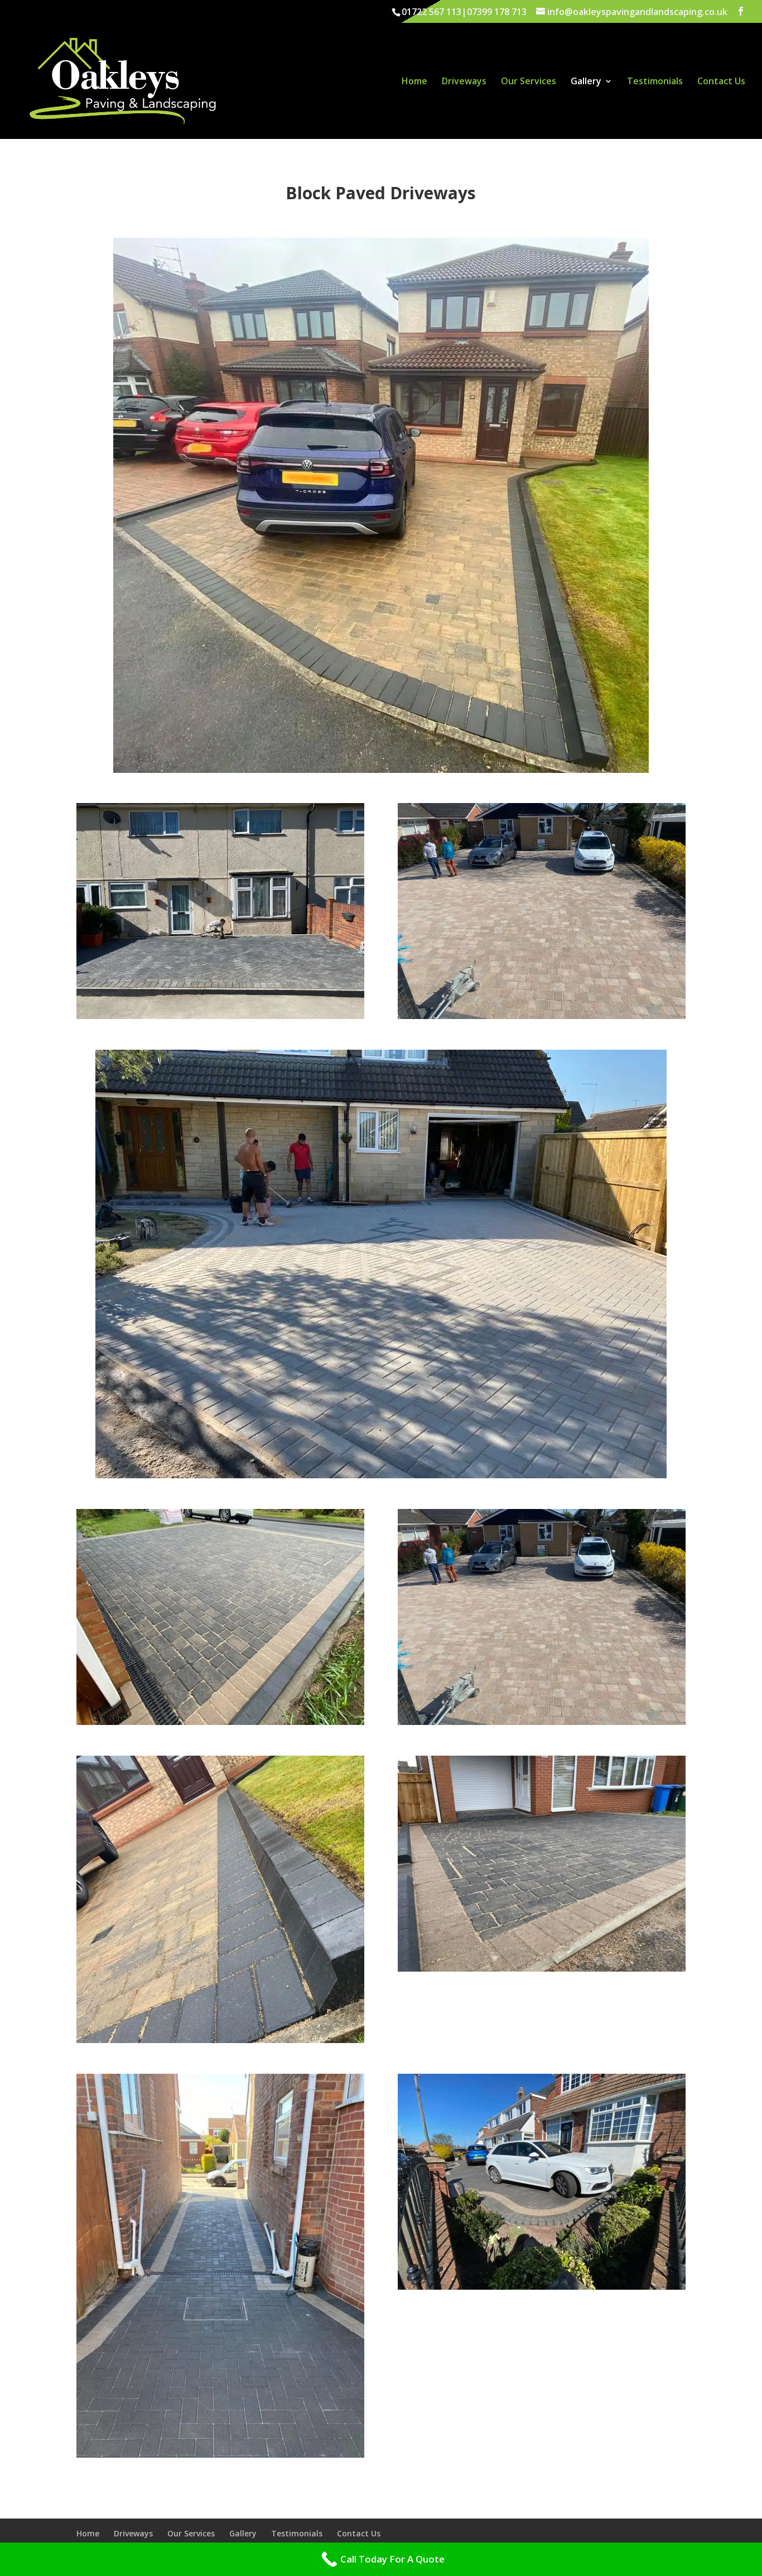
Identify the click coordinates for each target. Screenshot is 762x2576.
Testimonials (655, 82)
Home (414, 82)
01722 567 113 (431, 12)
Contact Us (721, 82)
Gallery (586, 82)
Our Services (529, 82)
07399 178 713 (497, 12)
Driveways (464, 82)
